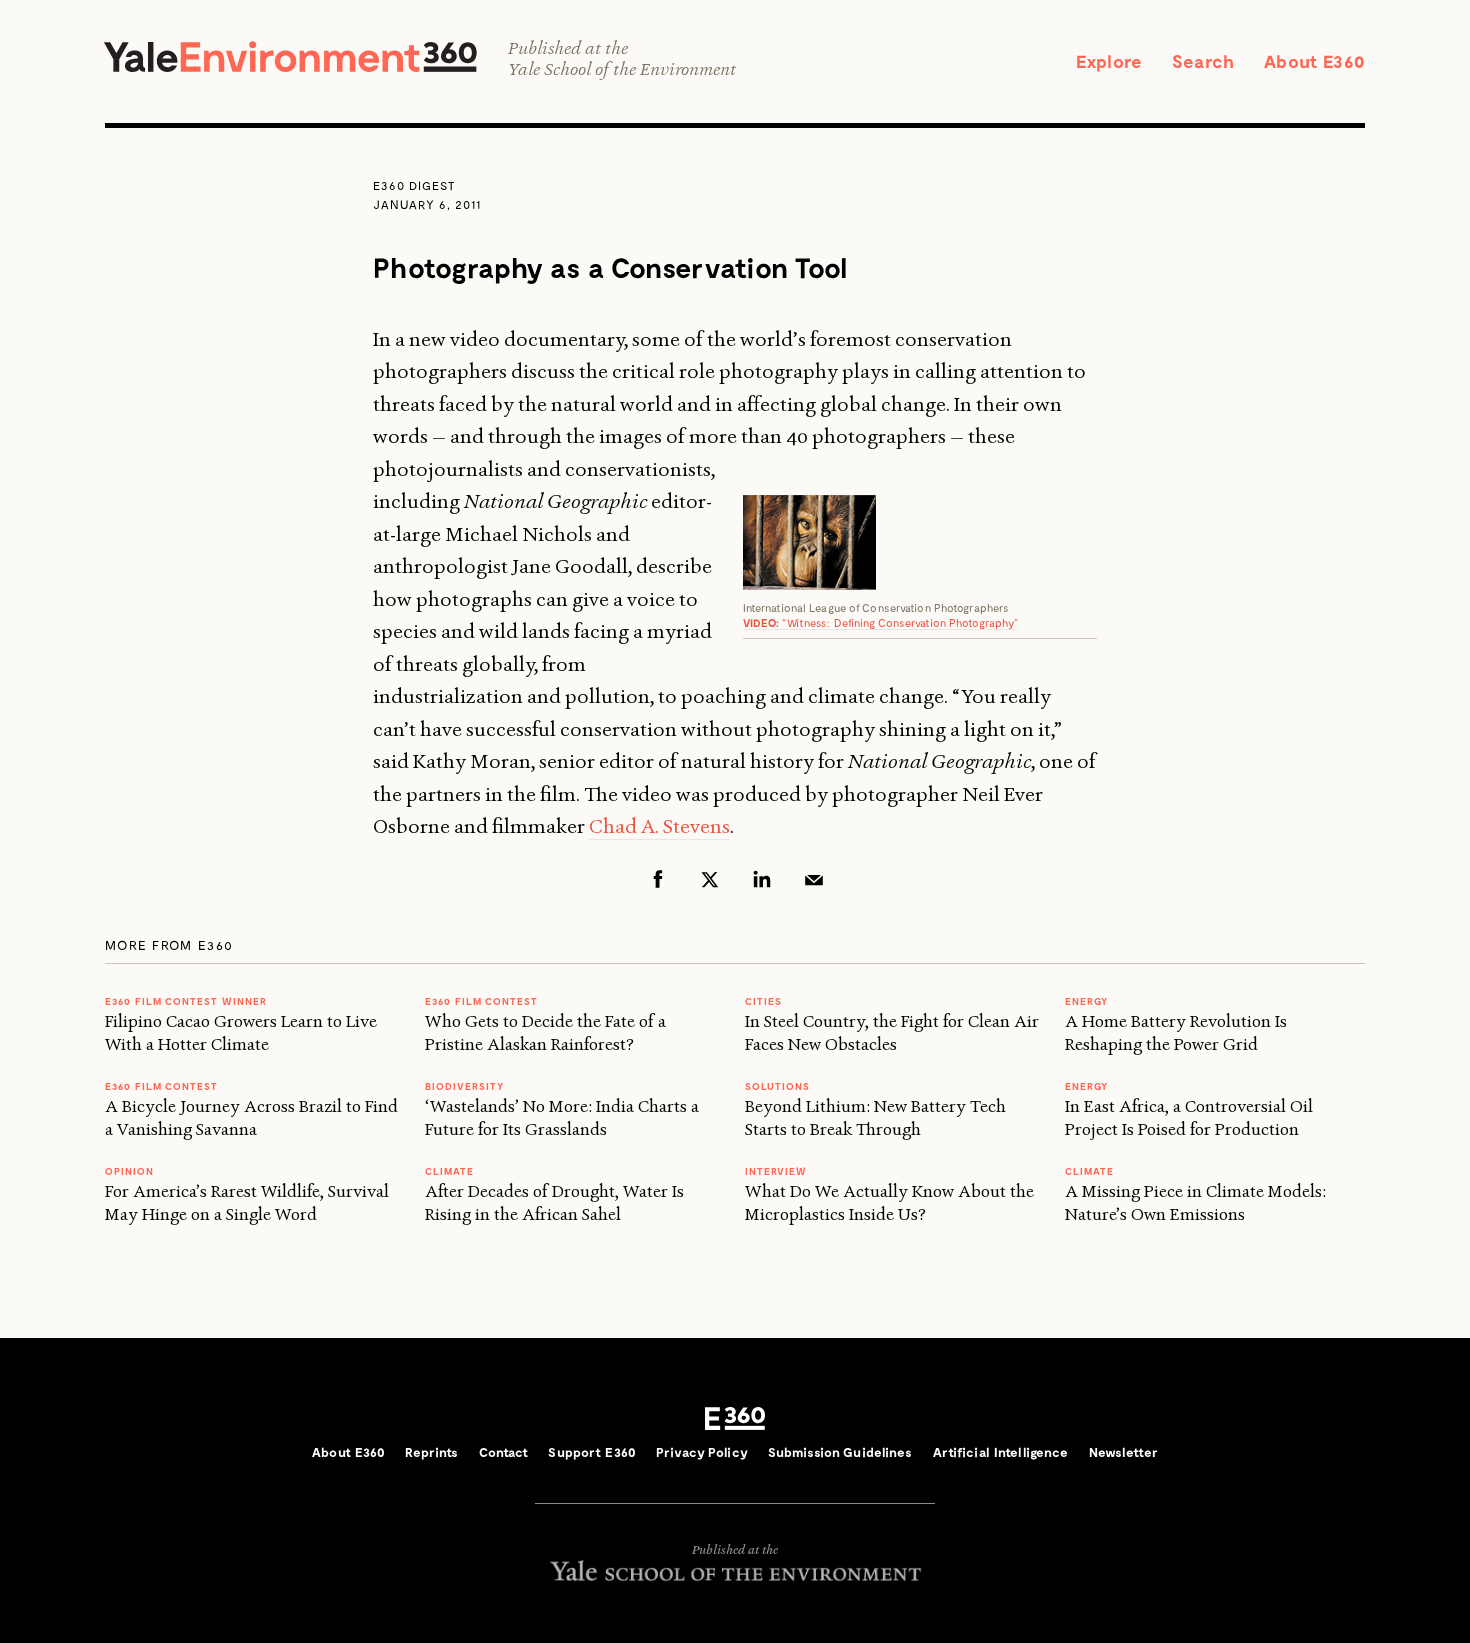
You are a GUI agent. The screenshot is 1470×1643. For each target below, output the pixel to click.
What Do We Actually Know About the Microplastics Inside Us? (889, 1202)
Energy (1086, 1001)
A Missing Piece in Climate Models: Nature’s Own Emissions (1195, 1202)
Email (814, 879)
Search (1203, 61)
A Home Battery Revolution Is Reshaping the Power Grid (1176, 1032)
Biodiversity (464, 1086)
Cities (763, 1001)
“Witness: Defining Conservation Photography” (881, 622)
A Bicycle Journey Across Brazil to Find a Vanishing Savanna (251, 1117)
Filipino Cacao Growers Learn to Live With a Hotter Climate (241, 1032)
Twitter (710, 879)
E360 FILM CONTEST (161, 1086)
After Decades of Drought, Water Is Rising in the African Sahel (554, 1202)
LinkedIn (762, 879)
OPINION (129, 1171)
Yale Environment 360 (290, 56)
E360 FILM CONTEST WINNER (186, 1001)
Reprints (431, 1452)
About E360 (1314, 61)
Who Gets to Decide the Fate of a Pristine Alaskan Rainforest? (545, 1032)
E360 (735, 1418)
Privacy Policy (702, 1452)
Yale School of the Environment (622, 69)
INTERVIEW (776, 1171)
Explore (1109, 61)
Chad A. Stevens (659, 826)
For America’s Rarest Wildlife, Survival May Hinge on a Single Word (247, 1202)
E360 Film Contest (481, 1001)
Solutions (777, 1086)
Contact (504, 1452)
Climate (449, 1171)
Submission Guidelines (840, 1452)
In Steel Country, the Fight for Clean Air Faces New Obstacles (892, 1032)
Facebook (658, 879)
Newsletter (1123, 1452)
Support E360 (592, 1452)
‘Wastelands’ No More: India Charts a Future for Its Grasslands (562, 1117)
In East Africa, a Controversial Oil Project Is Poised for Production (1189, 1117)
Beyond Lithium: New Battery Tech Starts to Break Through (875, 1117)
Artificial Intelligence (1001, 1452)
